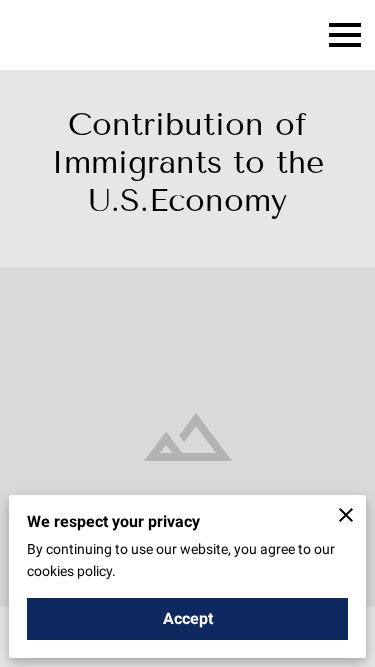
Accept (188, 618)
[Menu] (345, 35)
